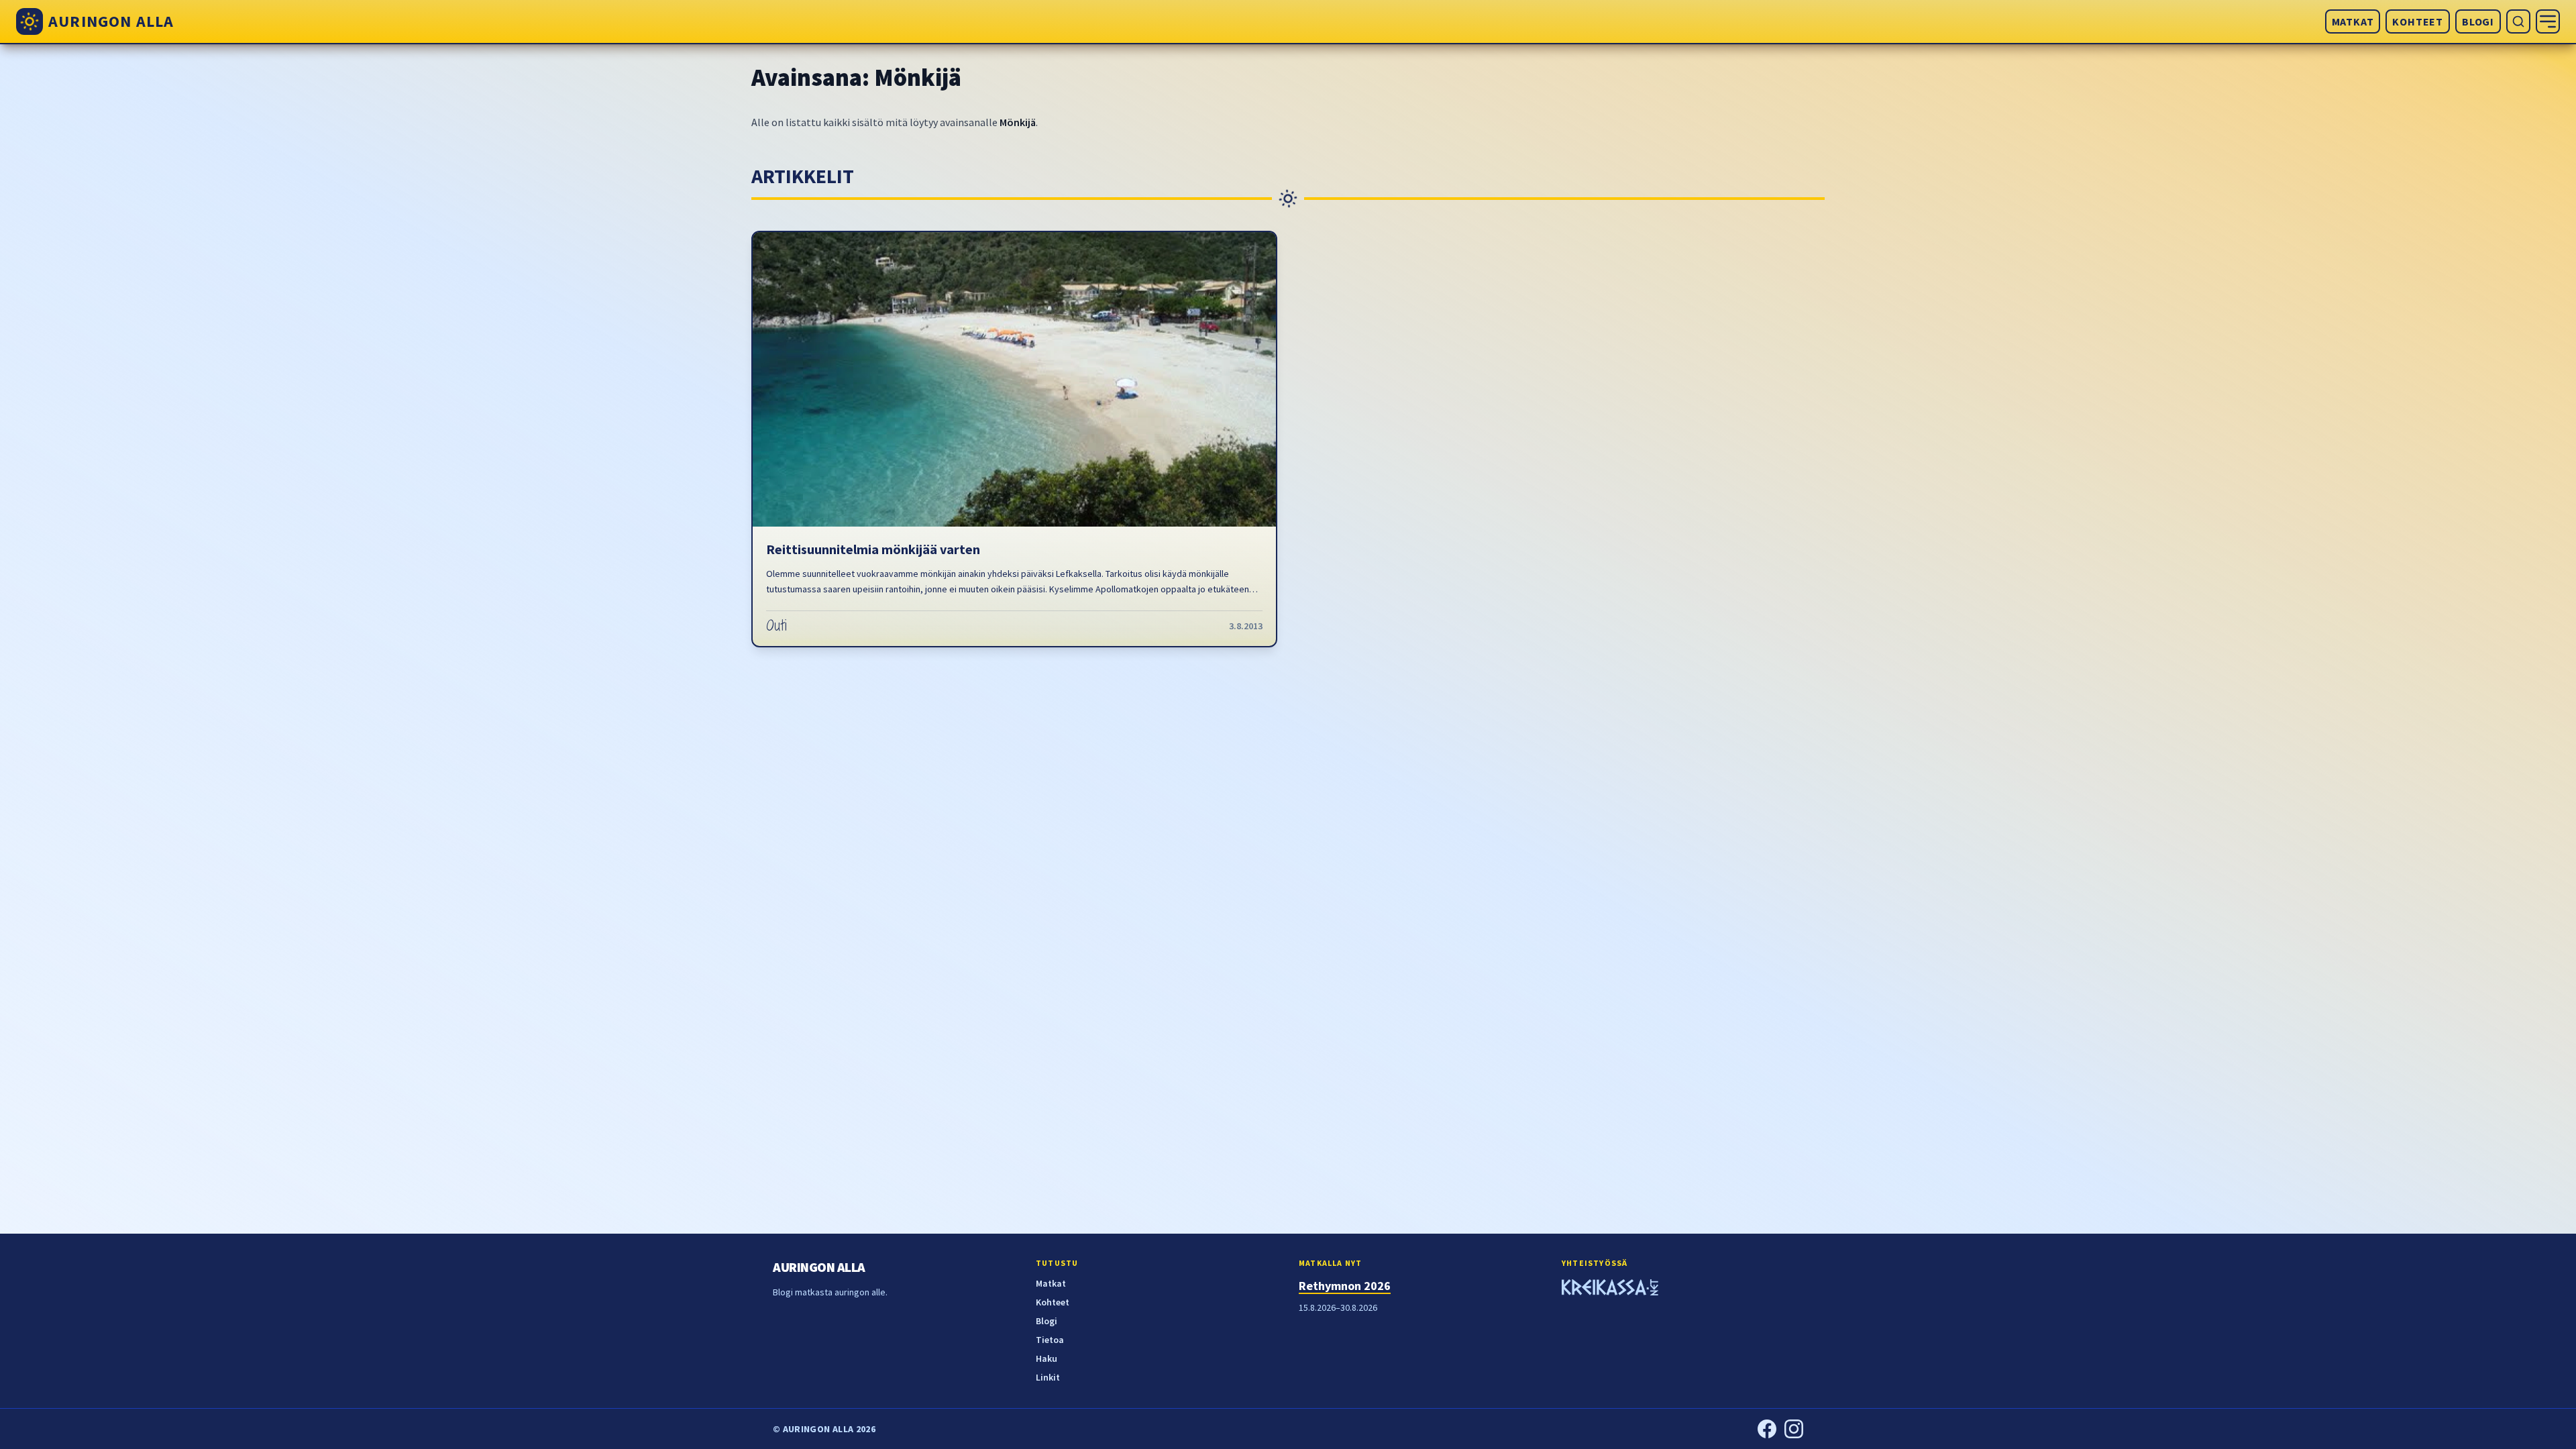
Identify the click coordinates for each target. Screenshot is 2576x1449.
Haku (1046, 1358)
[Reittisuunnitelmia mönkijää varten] (1014, 379)
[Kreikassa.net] (1610, 1289)
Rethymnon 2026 (1345, 1286)
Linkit (1048, 1377)
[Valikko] (2548, 21)
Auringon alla (819, 1267)
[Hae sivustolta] (2518, 21)
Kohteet (2418, 21)
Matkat (2353, 21)
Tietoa (1050, 1340)
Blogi (2478, 21)
